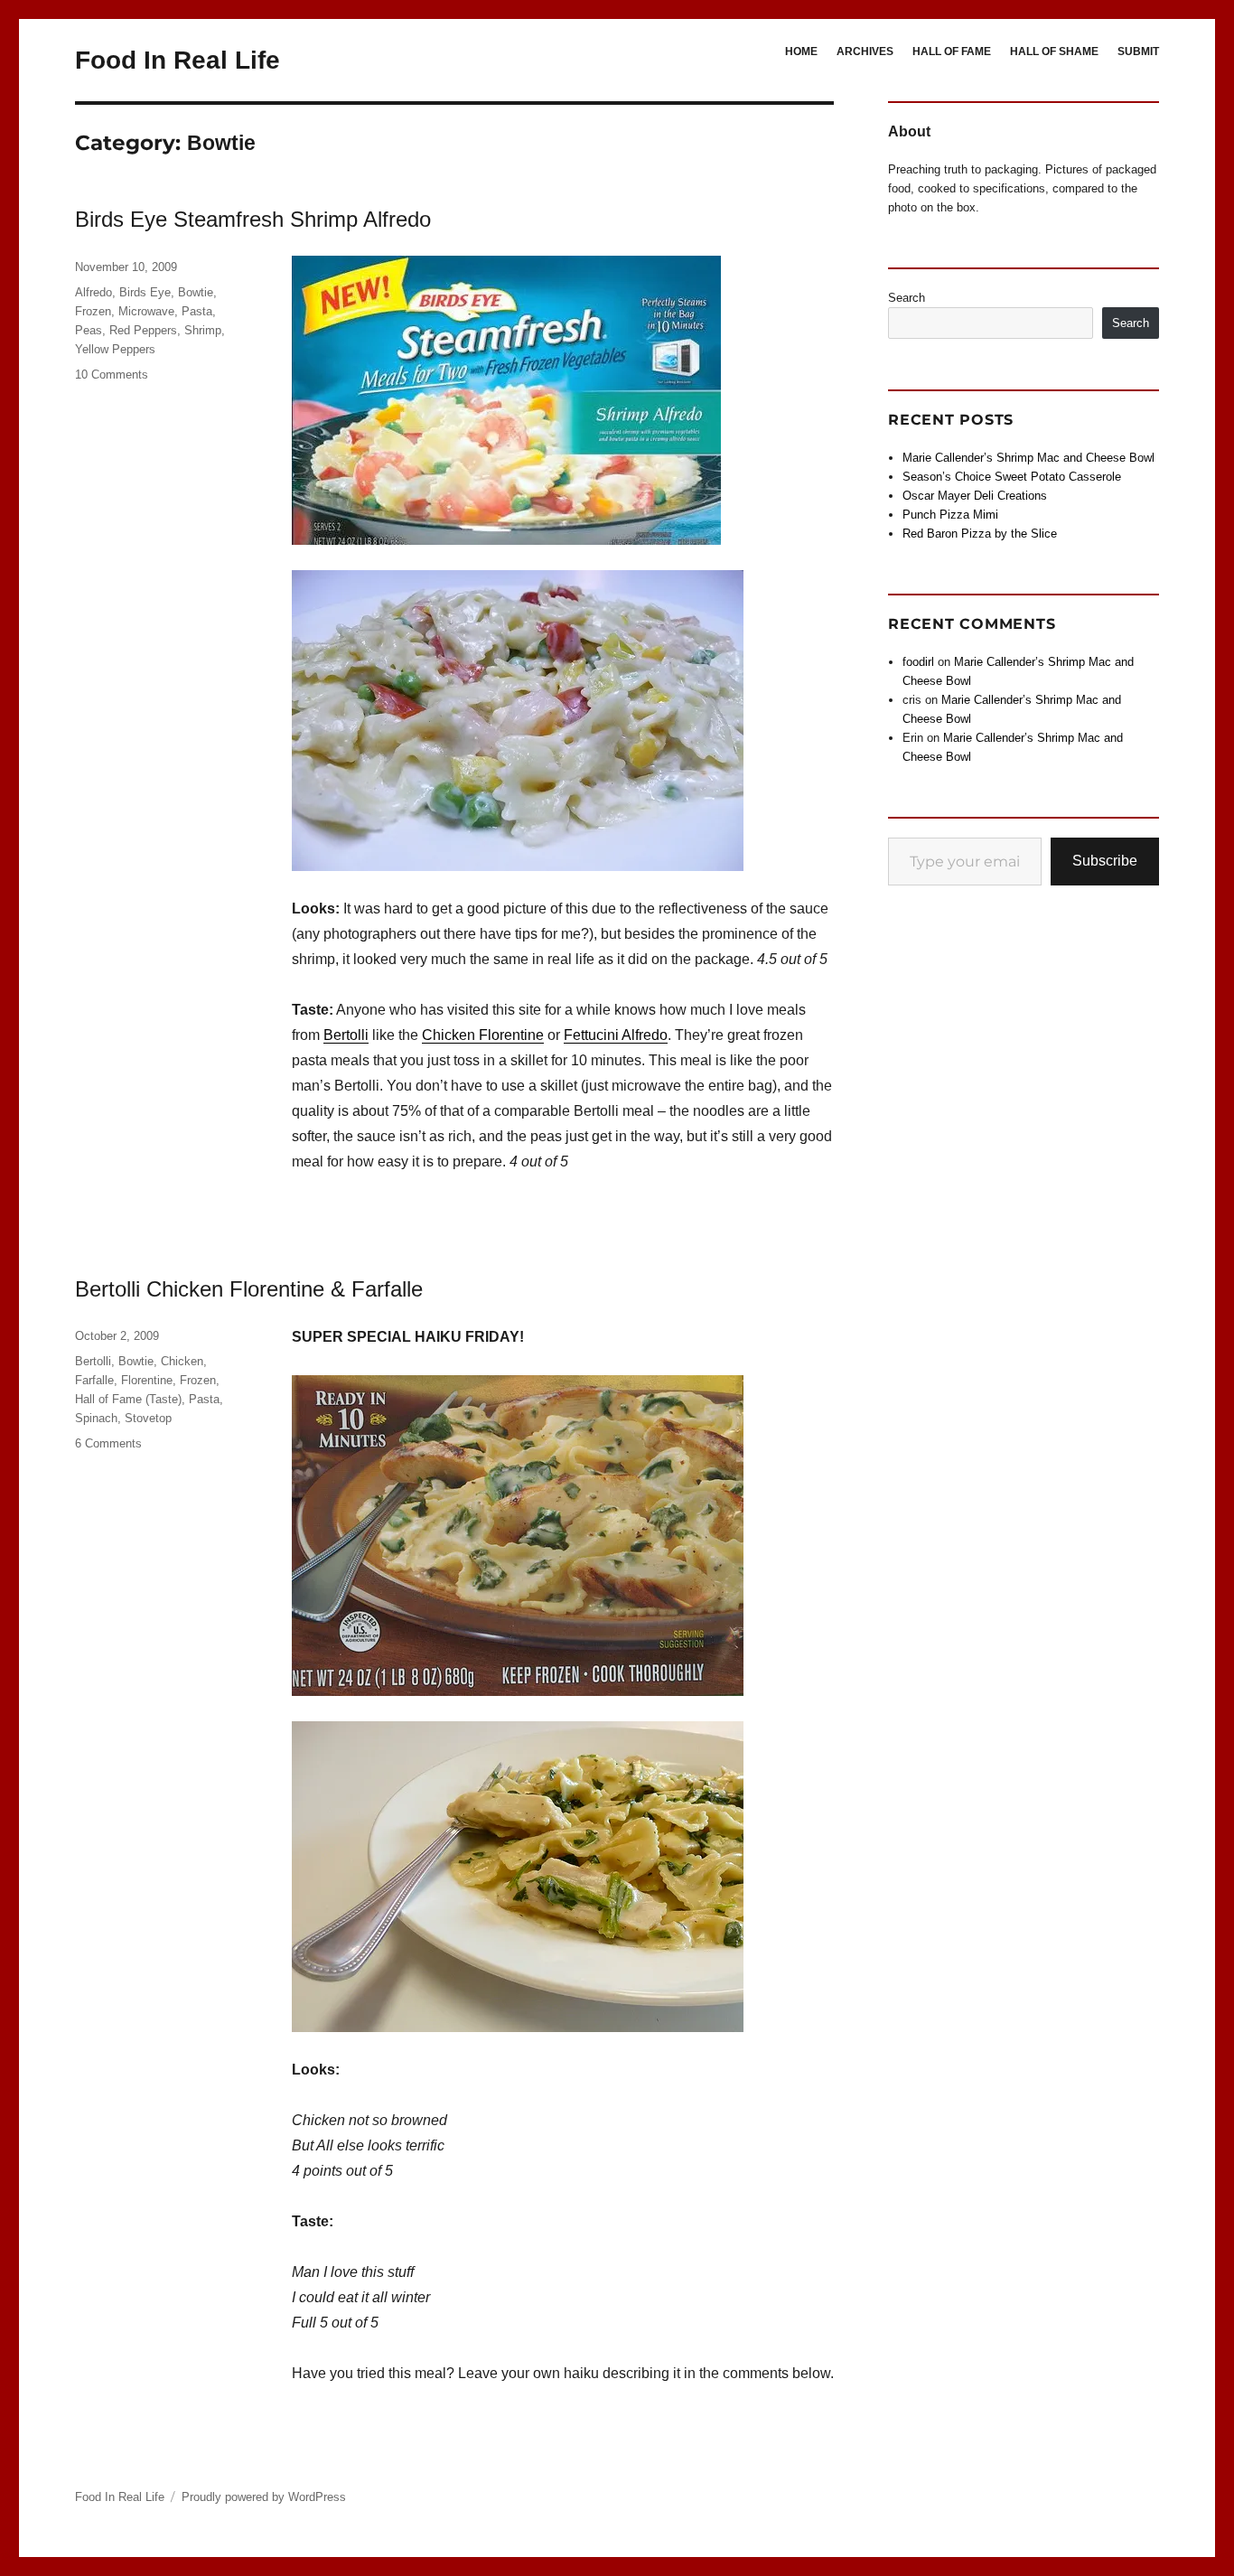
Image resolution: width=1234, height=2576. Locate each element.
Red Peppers (143, 330)
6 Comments (108, 1443)
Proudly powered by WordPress (264, 2497)
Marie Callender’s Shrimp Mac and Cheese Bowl (1028, 458)
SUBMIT (1138, 52)
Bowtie (196, 292)
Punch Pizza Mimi (950, 515)
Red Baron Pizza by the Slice (980, 534)
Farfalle (94, 1380)
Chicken (182, 1361)
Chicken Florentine (483, 1035)
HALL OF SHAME (1054, 52)
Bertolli (346, 1035)
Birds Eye (145, 292)
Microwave (146, 311)
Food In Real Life (178, 60)
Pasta (197, 311)
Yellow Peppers (115, 349)
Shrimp (203, 330)
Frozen (93, 311)
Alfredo (93, 292)
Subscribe (1105, 861)
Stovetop (148, 1418)
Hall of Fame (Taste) (128, 1399)
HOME (801, 52)
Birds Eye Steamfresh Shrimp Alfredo (253, 219)
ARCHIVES (865, 52)
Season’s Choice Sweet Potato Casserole (1012, 477)
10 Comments (112, 375)
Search (907, 298)
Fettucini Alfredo (616, 1035)
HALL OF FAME (952, 52)
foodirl (918, 662)
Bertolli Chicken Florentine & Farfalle (249, 1289)
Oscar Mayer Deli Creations (975, 496)
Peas (89, 330)
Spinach (96, 1418)
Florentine (147, 1380)
